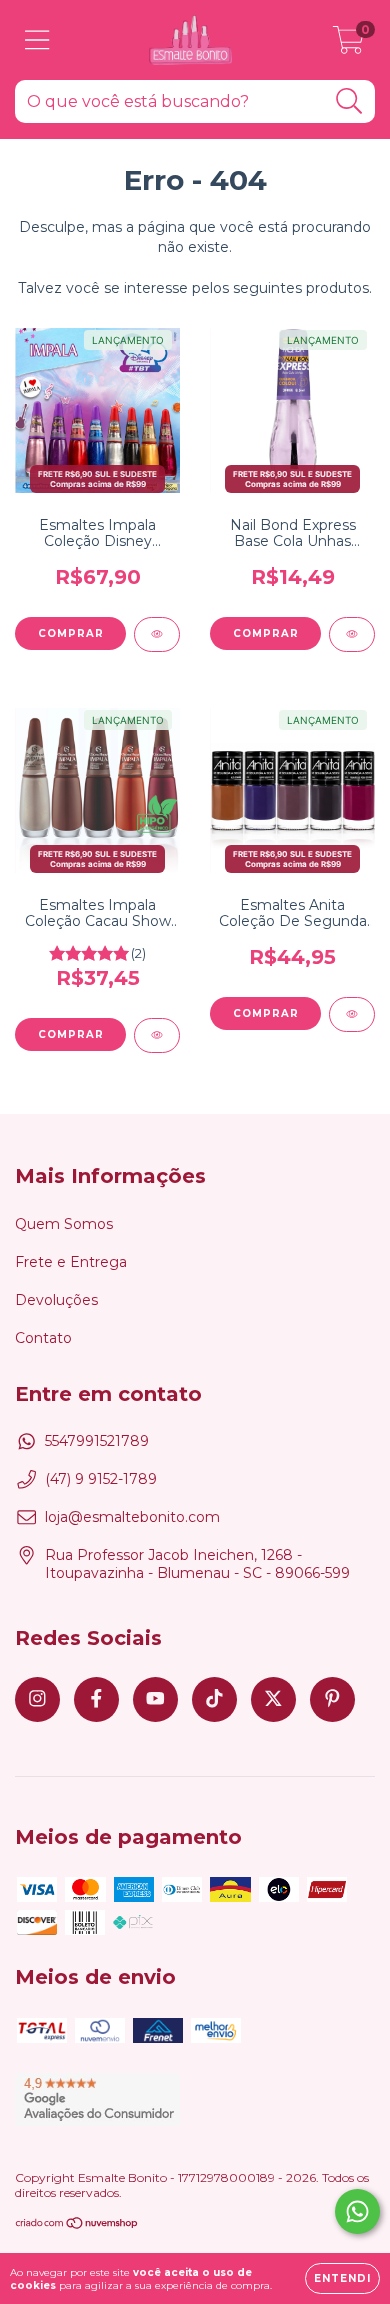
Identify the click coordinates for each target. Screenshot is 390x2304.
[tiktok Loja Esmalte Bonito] (214, 1699)
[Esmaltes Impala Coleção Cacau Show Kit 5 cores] (157, 1035)
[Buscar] (349, 101)
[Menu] (37, 40)
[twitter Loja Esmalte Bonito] (273, 1699)
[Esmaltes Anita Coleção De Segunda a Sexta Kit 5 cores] (352, 1014)
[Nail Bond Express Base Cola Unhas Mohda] (352, 634)
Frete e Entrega (71, 1262)
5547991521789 (97, 1441)
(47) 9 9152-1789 (101, 1479)
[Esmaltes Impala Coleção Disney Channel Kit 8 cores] (157, 634)
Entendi (342, 2278)
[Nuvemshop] (77, 2225)
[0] (348, 45)
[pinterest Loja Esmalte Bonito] (332, 1699)
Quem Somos (64, 1224)
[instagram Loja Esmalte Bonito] (37, 1699)
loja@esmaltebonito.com (132, 1517)
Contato (43, 1338)
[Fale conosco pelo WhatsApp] (357, 2211)
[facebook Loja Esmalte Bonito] (96, 1699)
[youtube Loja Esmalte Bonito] (155, 1699)
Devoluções (56, 1300)
